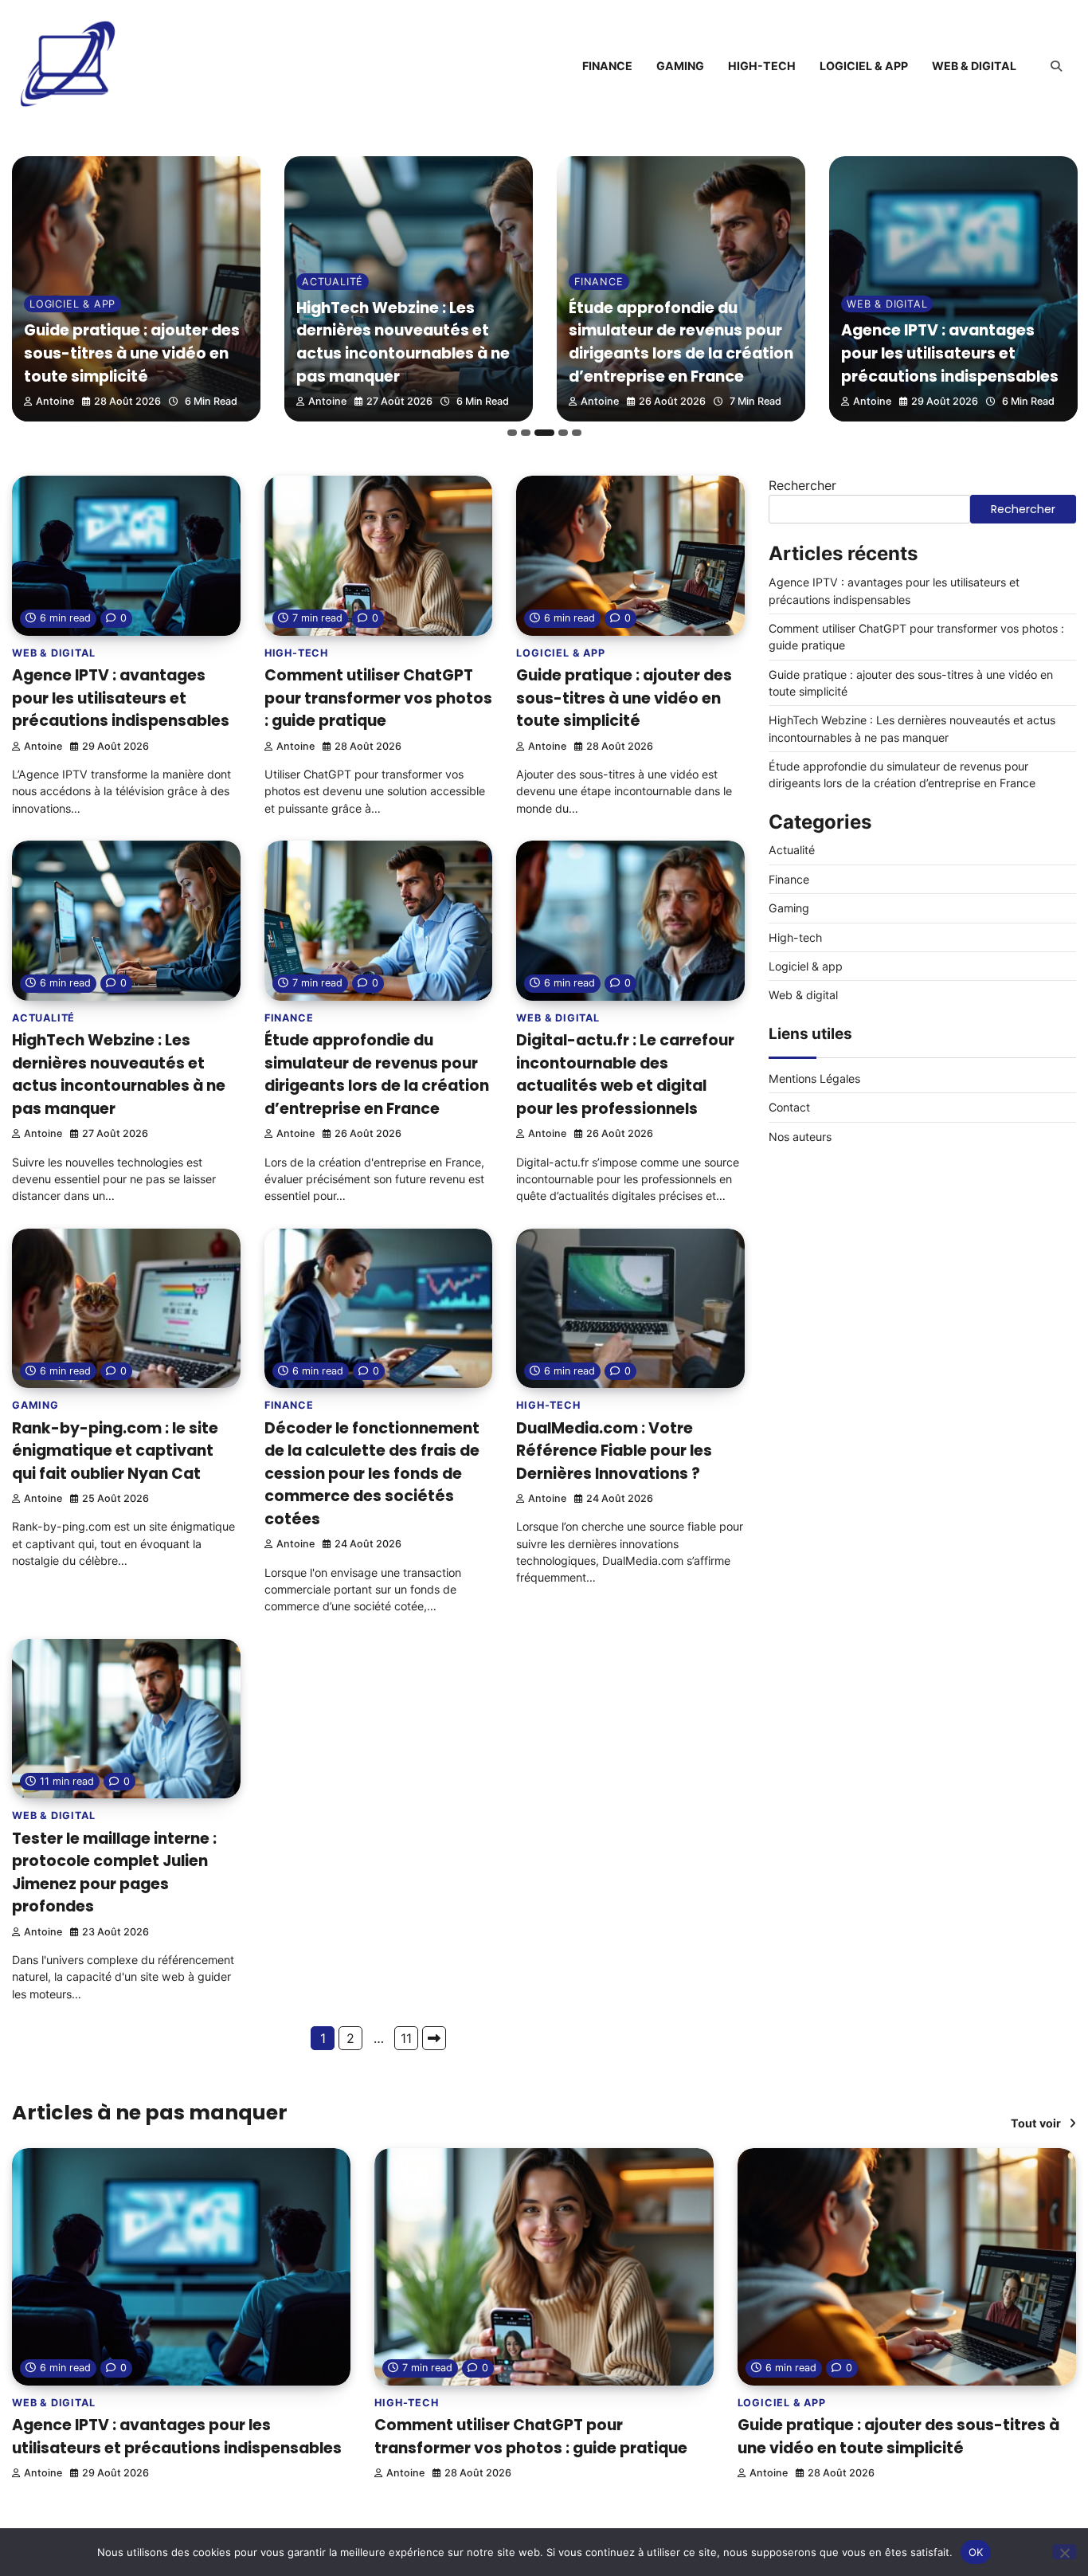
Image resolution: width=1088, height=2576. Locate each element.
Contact (789, 1107)
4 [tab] (563, 433)
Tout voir (1036, 2123)
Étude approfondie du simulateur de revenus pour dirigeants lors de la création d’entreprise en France (681, 342)
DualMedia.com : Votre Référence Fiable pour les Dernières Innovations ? (614, 1451)
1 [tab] (512, 433)
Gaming (680, 66)
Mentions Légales (814, 1078)
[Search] (1056, 66)
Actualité (333, 282)
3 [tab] (544, 433)
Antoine (55, 401)
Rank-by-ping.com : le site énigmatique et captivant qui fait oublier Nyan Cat (115, 1451)
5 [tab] (577, 433)
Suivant (434, 2038)
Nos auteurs (800, 1137)
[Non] (1064, 2552)
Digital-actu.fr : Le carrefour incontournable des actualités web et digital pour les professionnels (625, 1074)
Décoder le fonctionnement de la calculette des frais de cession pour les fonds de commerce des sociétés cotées (372, 1474)
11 (406, 2038)
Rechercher (802, 485)
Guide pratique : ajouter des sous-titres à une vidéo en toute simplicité (132, 353)
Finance (607, 66)
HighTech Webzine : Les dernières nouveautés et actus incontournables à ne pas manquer (403, 342)
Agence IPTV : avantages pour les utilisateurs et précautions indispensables (950, 353)
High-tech (762, 66)
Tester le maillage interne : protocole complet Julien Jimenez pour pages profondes (114, 1873)
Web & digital (974, 66)
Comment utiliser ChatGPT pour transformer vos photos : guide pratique (378, 698)
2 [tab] (526, 433)
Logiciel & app (864, 66)
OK (976, 2551)
